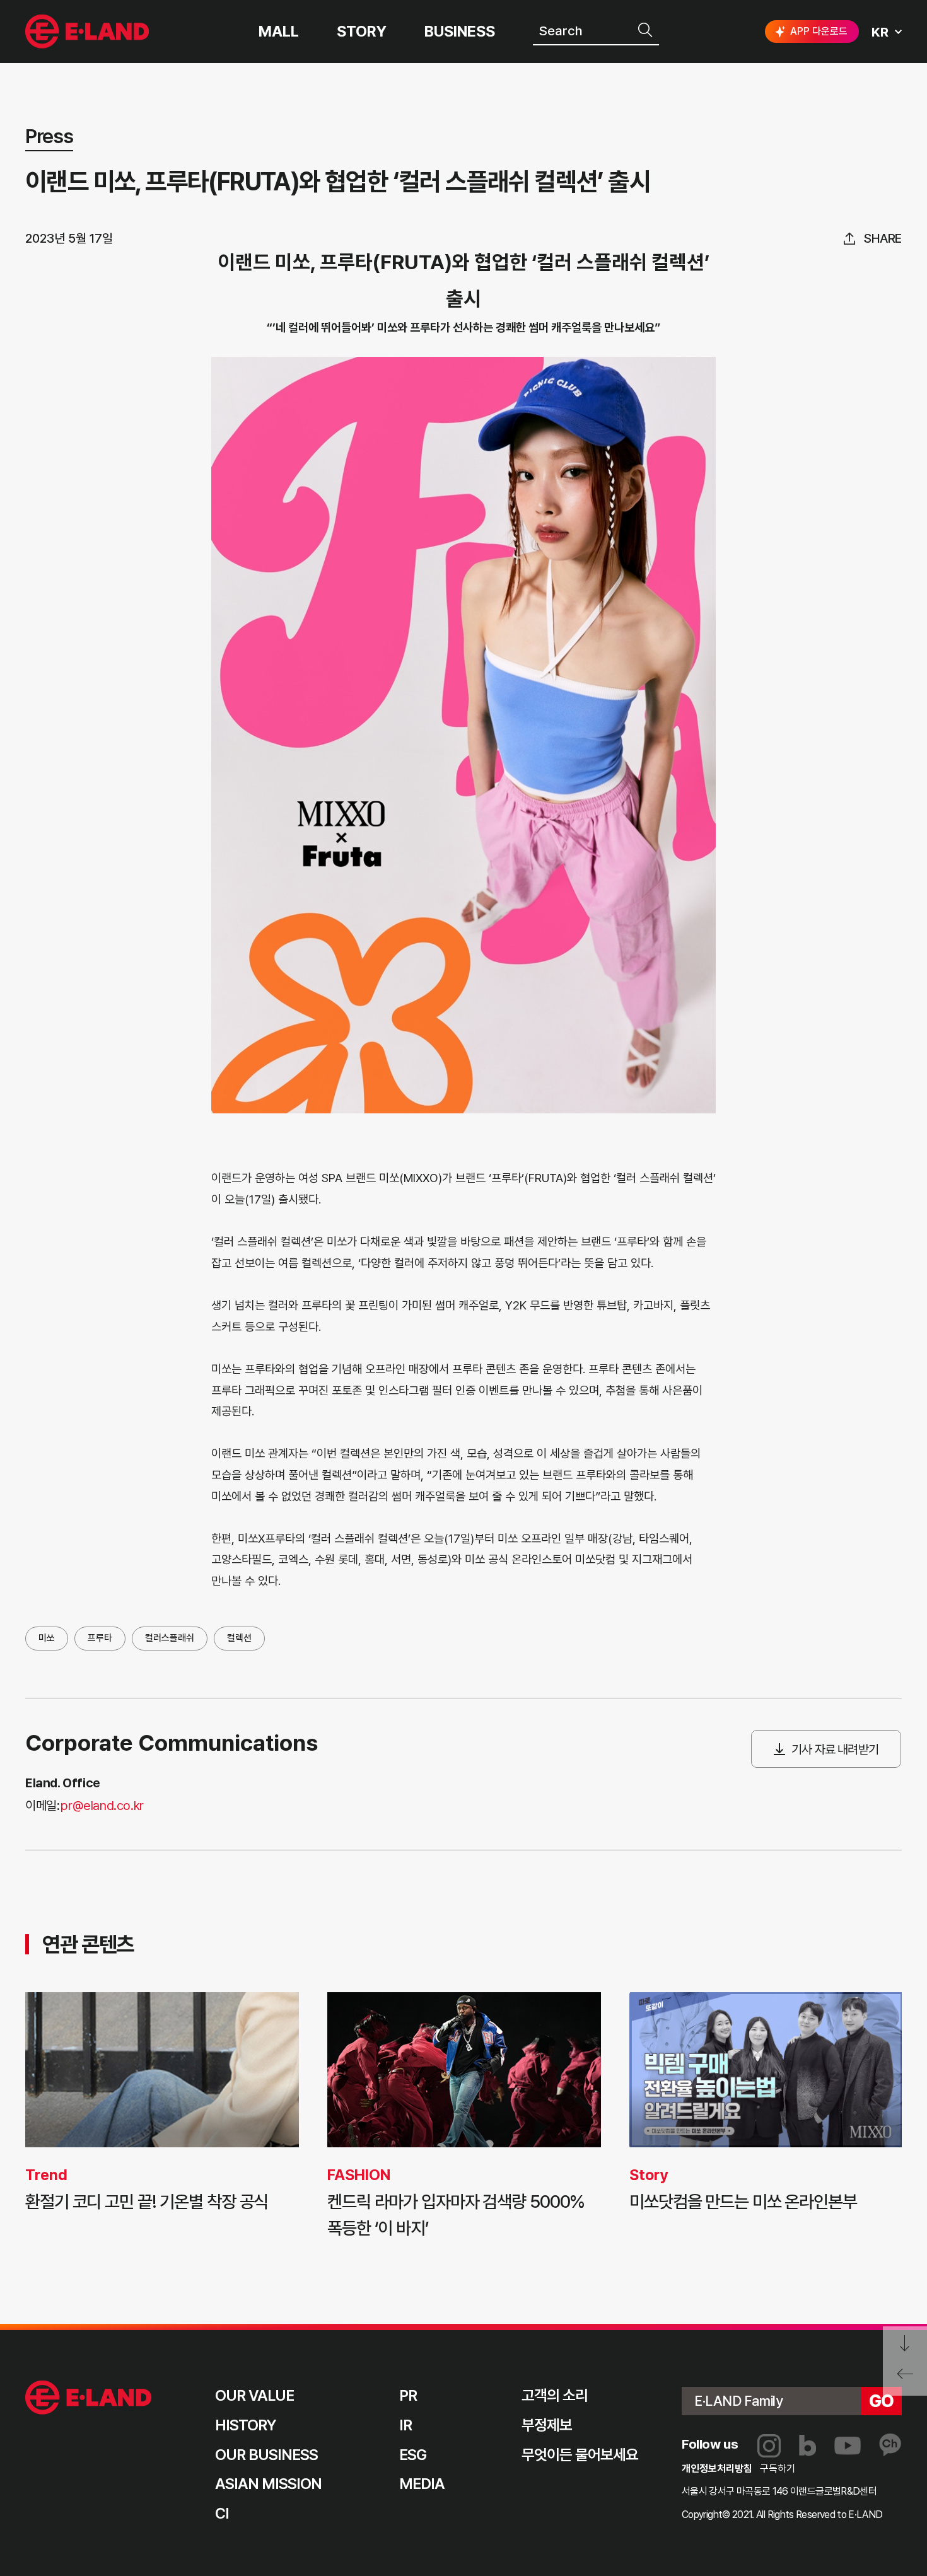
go (882, 2401)
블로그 (807, 2445)
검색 (646, 30)
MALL (279, 32)
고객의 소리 (555, 2395)
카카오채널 (890, 2445)
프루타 (100, 1638)
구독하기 (778, 2469)
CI (222, 2513)
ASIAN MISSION (269, 2484)
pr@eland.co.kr (102, 1806)
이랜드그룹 (89, 32)
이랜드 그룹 (89, 2398)
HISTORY (246, 2425)
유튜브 (848, 2446)
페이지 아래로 (905, 2344)
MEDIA (422, 2484)
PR (408, 2395)
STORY (362, 32)
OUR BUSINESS (266, 2455)
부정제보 (547, 2425)
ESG (413, 2455)
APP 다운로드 (819, 31)
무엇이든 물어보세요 (580, 2455)
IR (405, 2425)
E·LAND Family (738, 2401)
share (883, 238)
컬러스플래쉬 (170, 1638)
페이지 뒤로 (905, 2378)
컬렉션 (239, 1638)
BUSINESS (460, 32)
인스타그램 (769, 2446)
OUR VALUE (254, 2395)
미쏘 (47, 1638)
